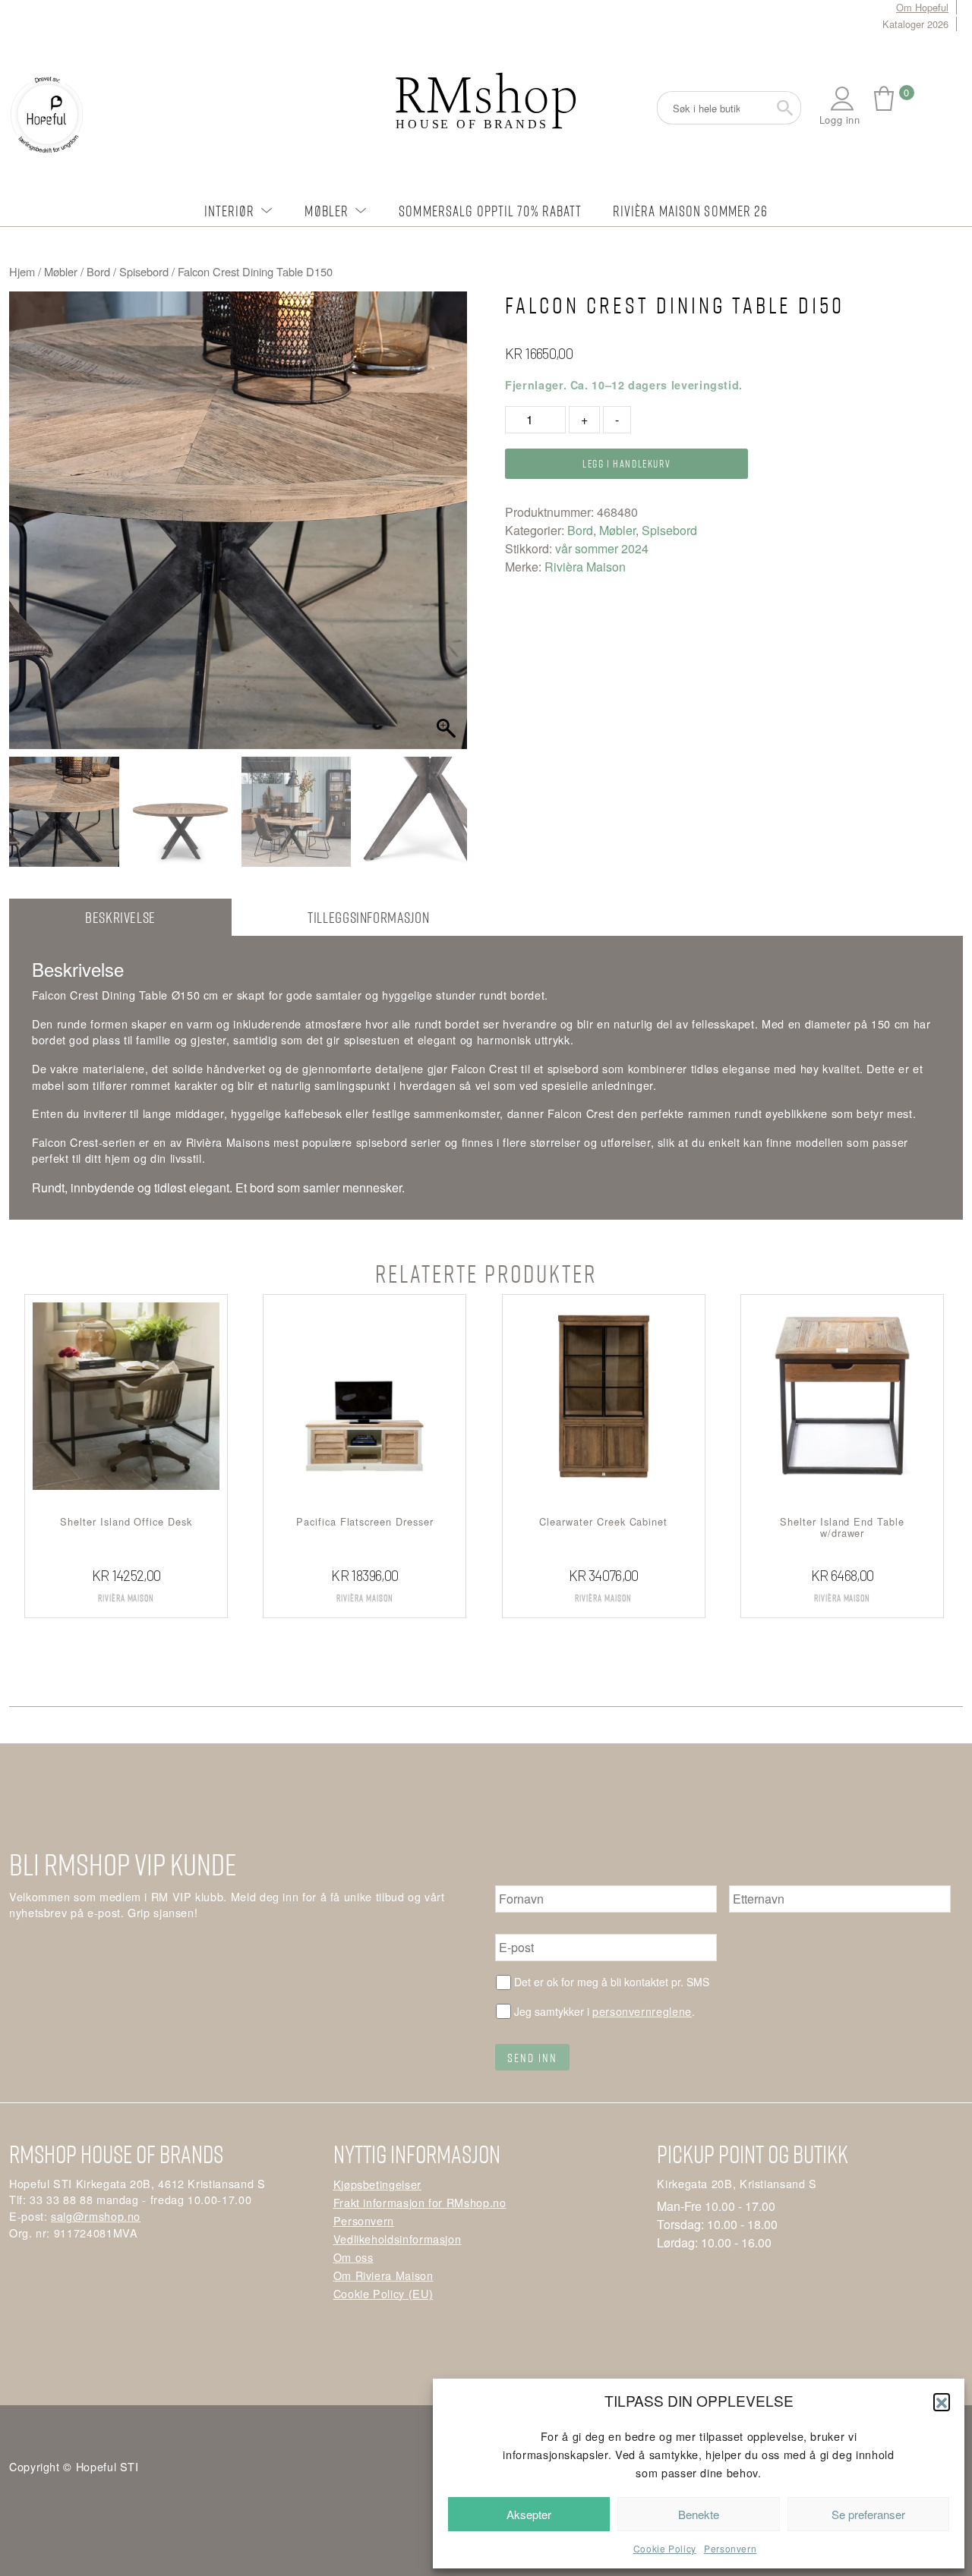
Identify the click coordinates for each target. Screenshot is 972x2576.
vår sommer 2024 (602, 548)
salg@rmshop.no (96, 2216)
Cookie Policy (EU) (383, 2293)
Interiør (230, 211)
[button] (942, 2401)
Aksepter (529, 2514)
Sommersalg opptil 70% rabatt (490, 211)
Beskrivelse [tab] (120, 917)
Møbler (327, 211)
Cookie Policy (665, 2548)
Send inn (532, 2058)
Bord (98, 271)
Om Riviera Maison (383, 2275)
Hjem (22, 271)
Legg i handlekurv (626, 463)
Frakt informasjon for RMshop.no (420, 2202)
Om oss (353, 2257)
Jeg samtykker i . (604, 2011)
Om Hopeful (922, 7)
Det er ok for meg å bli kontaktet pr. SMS (612, 1982)
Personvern (730, 2548)
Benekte (699, 2514)
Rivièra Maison (585, 567)
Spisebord (144, 271)
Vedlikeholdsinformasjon (398, 2239)
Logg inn (840, 120)
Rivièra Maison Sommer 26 (691, 211)
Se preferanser (868, 2514)
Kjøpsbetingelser (377, 2184)
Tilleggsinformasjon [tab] (368, 917)
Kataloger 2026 (915, 24)
